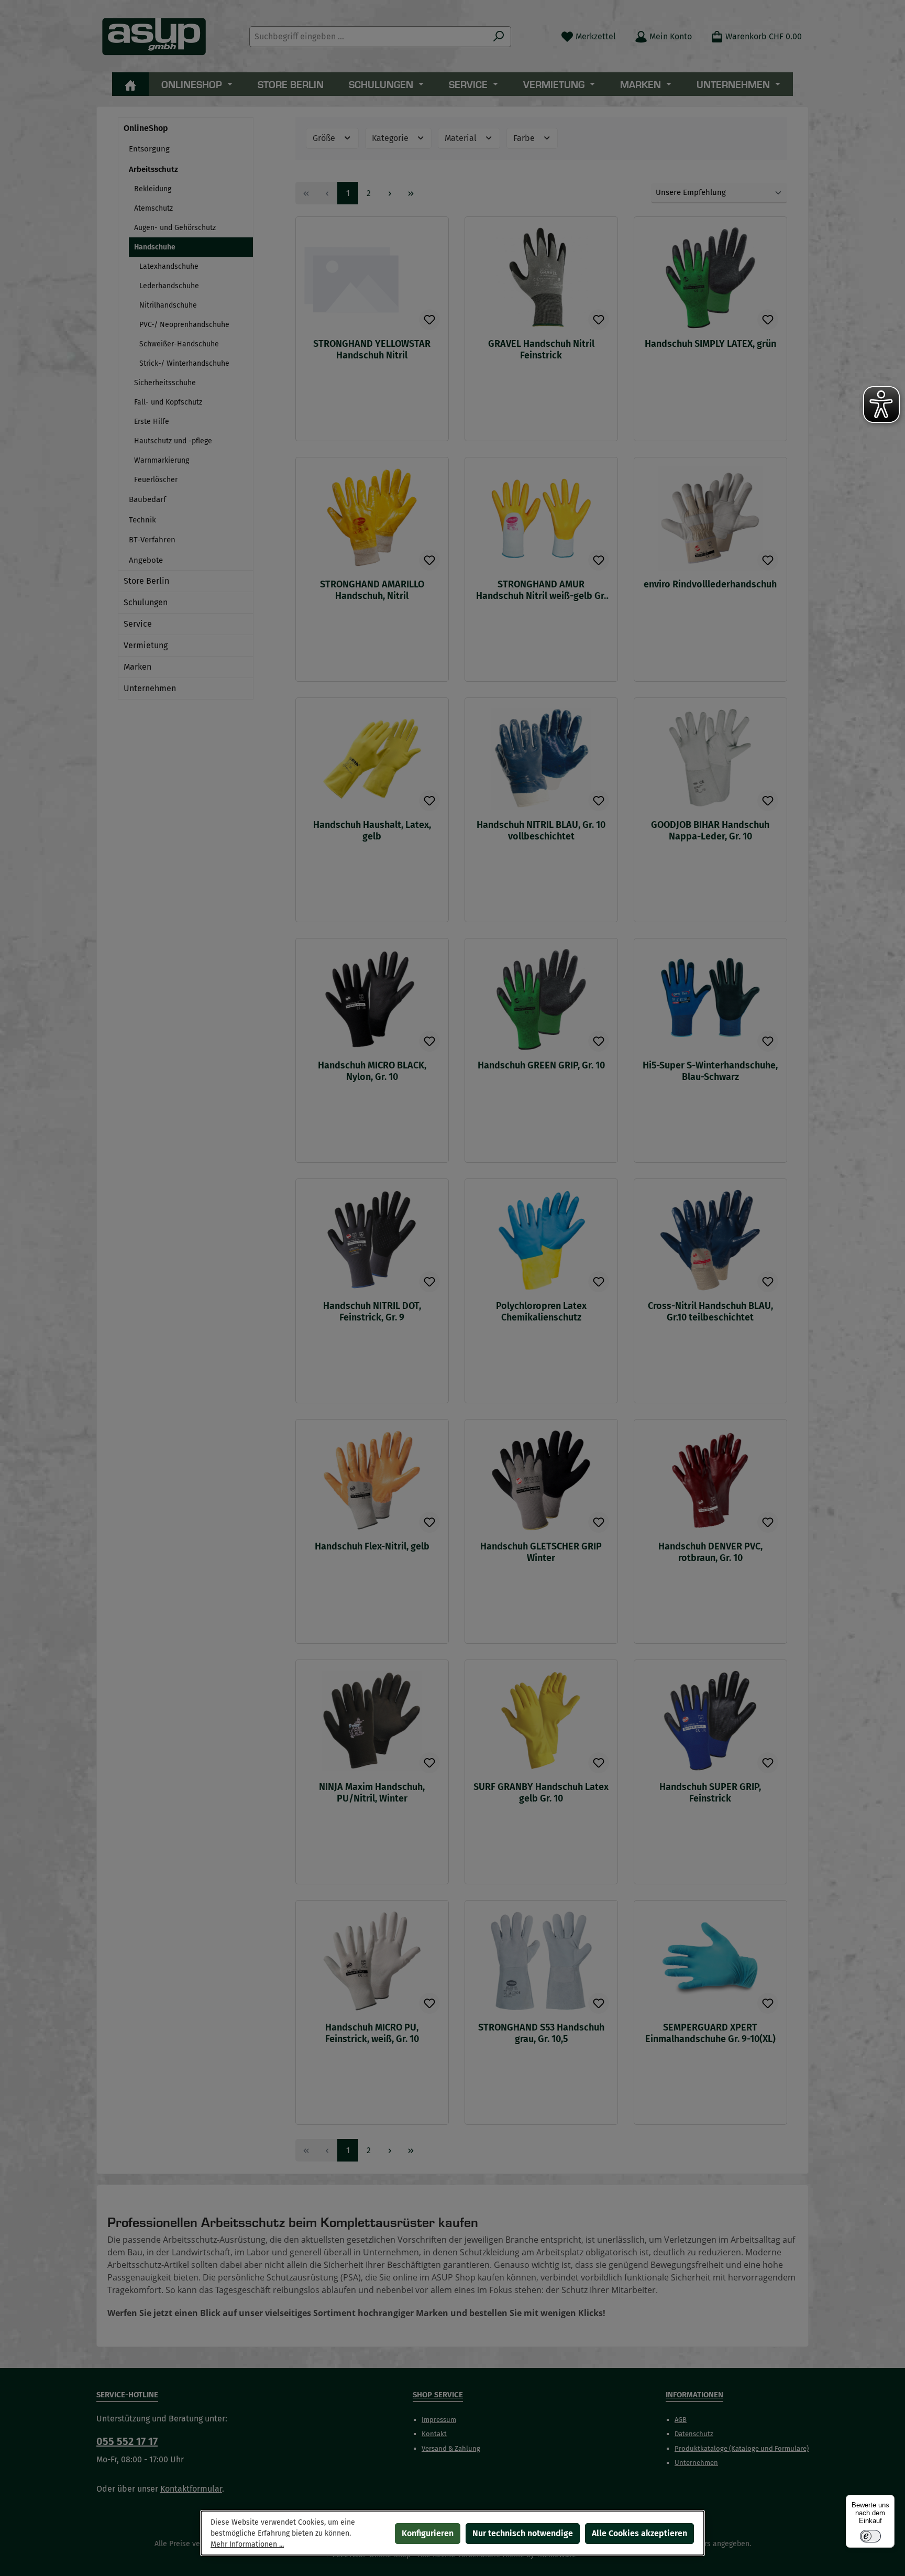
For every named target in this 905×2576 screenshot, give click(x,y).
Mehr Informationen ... (247, 2544)
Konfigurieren (428, 2533)
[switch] (870, 2536)
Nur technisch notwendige (523, 2533)
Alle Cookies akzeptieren (639, 2533)
